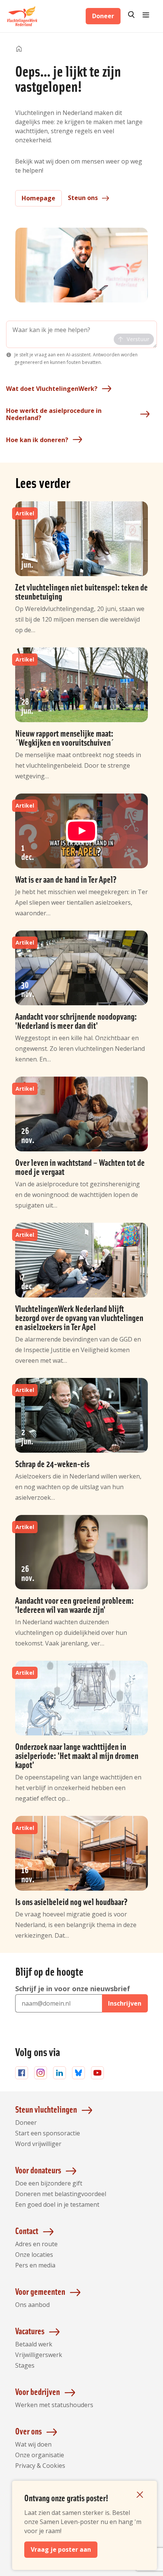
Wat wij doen (33, 2444)
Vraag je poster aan (61, 2549)
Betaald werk (34, 2344)
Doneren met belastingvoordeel (61, 2194)
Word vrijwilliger (38, 2144)
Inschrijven (125, 2003)
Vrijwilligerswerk (39, 2355)
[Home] (19, 49)
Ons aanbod (32, 2305)
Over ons (28, 2431)
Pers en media (35, 2265)
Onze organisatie (40, 2455)
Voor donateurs (38, 2170)
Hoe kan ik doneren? (37, 440)
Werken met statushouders (54, 2405)
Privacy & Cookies (40, 2466)
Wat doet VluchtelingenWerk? (52, 389)
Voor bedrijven (38, 2391)
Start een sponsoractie (48, 2133)
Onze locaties (34, 2255)
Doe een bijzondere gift (49, 2183)
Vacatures (30, 2331)
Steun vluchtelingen (46, 2109)
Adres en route (36, 2244)
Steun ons (83, 198)
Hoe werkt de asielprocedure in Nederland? (54, 414)
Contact (27, 2230)
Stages (25, 2365)
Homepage (38, 198)
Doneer (103, 16)
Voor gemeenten (40, 2291)
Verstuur (138, 339)
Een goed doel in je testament (57, 2204)
